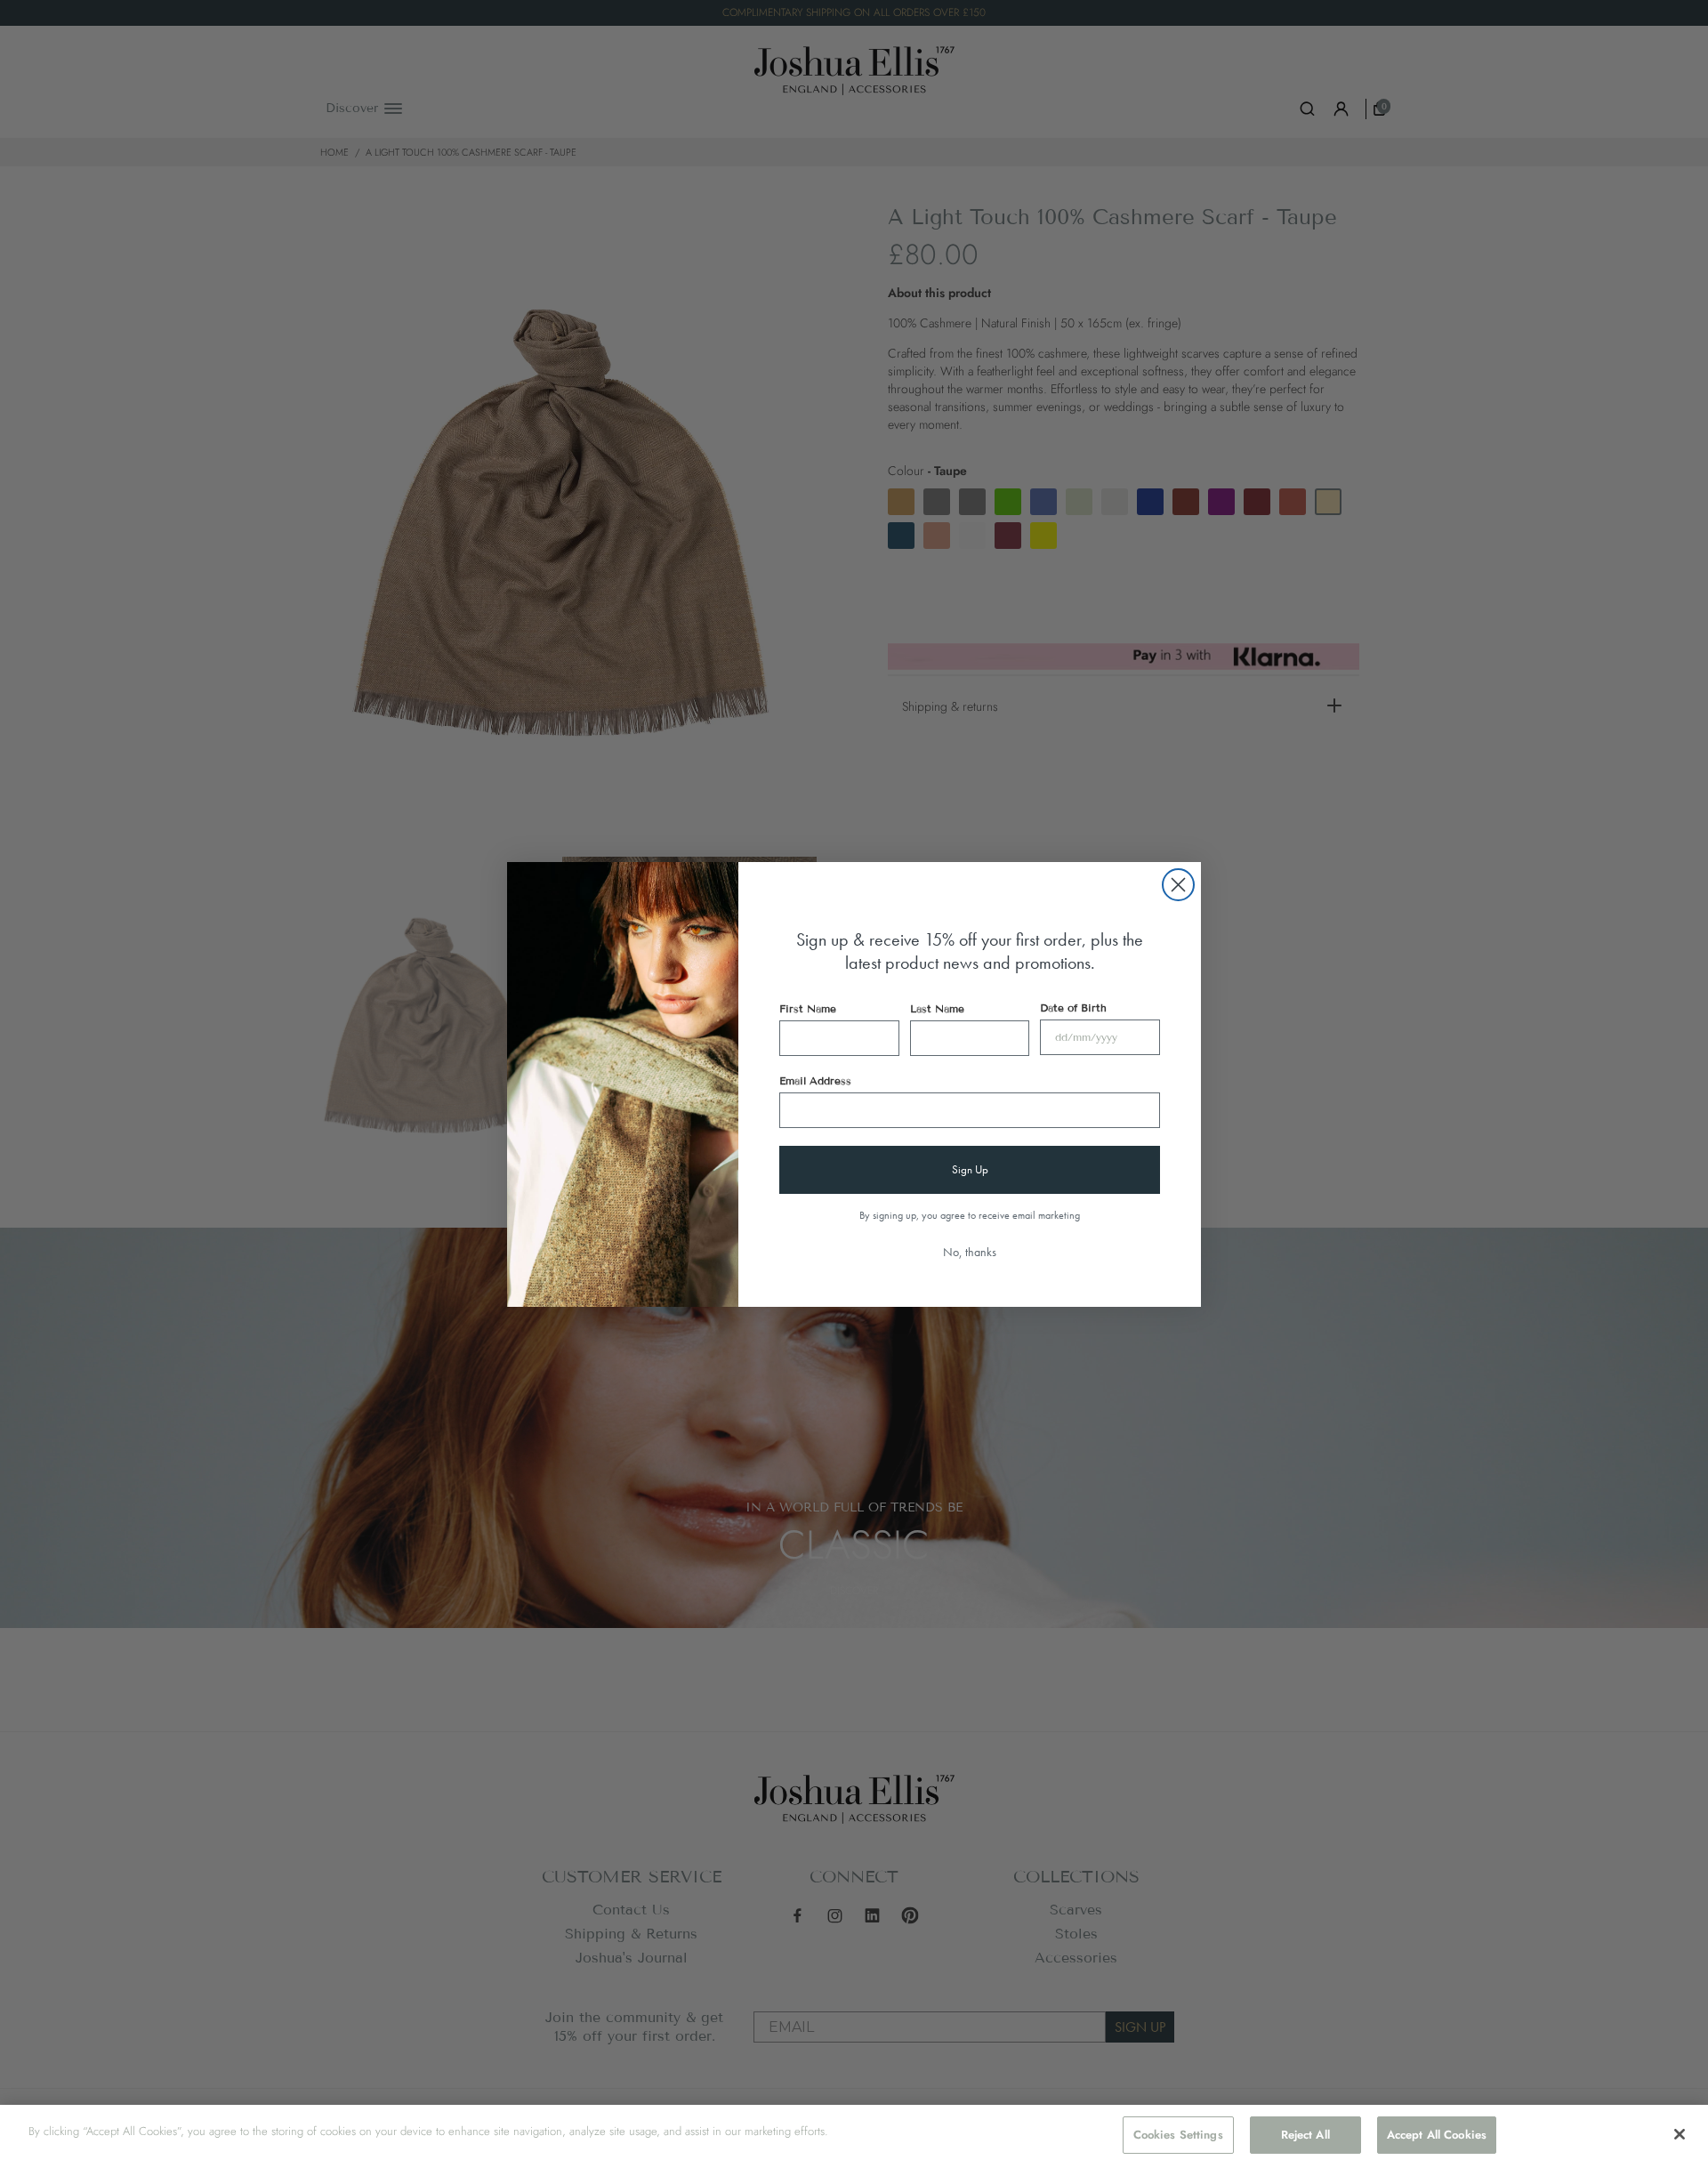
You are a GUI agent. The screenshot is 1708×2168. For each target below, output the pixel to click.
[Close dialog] (1178, 885)
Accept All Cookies (1437, 2135)
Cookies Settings (1178, 2135)
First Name (808, 1008)
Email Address (815, 1080)
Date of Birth (1073, 1007)
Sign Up (970, 1169)
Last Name (937, 1008)
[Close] (1680, 2134)
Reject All (1305, 2135)
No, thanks (970, 1252)
